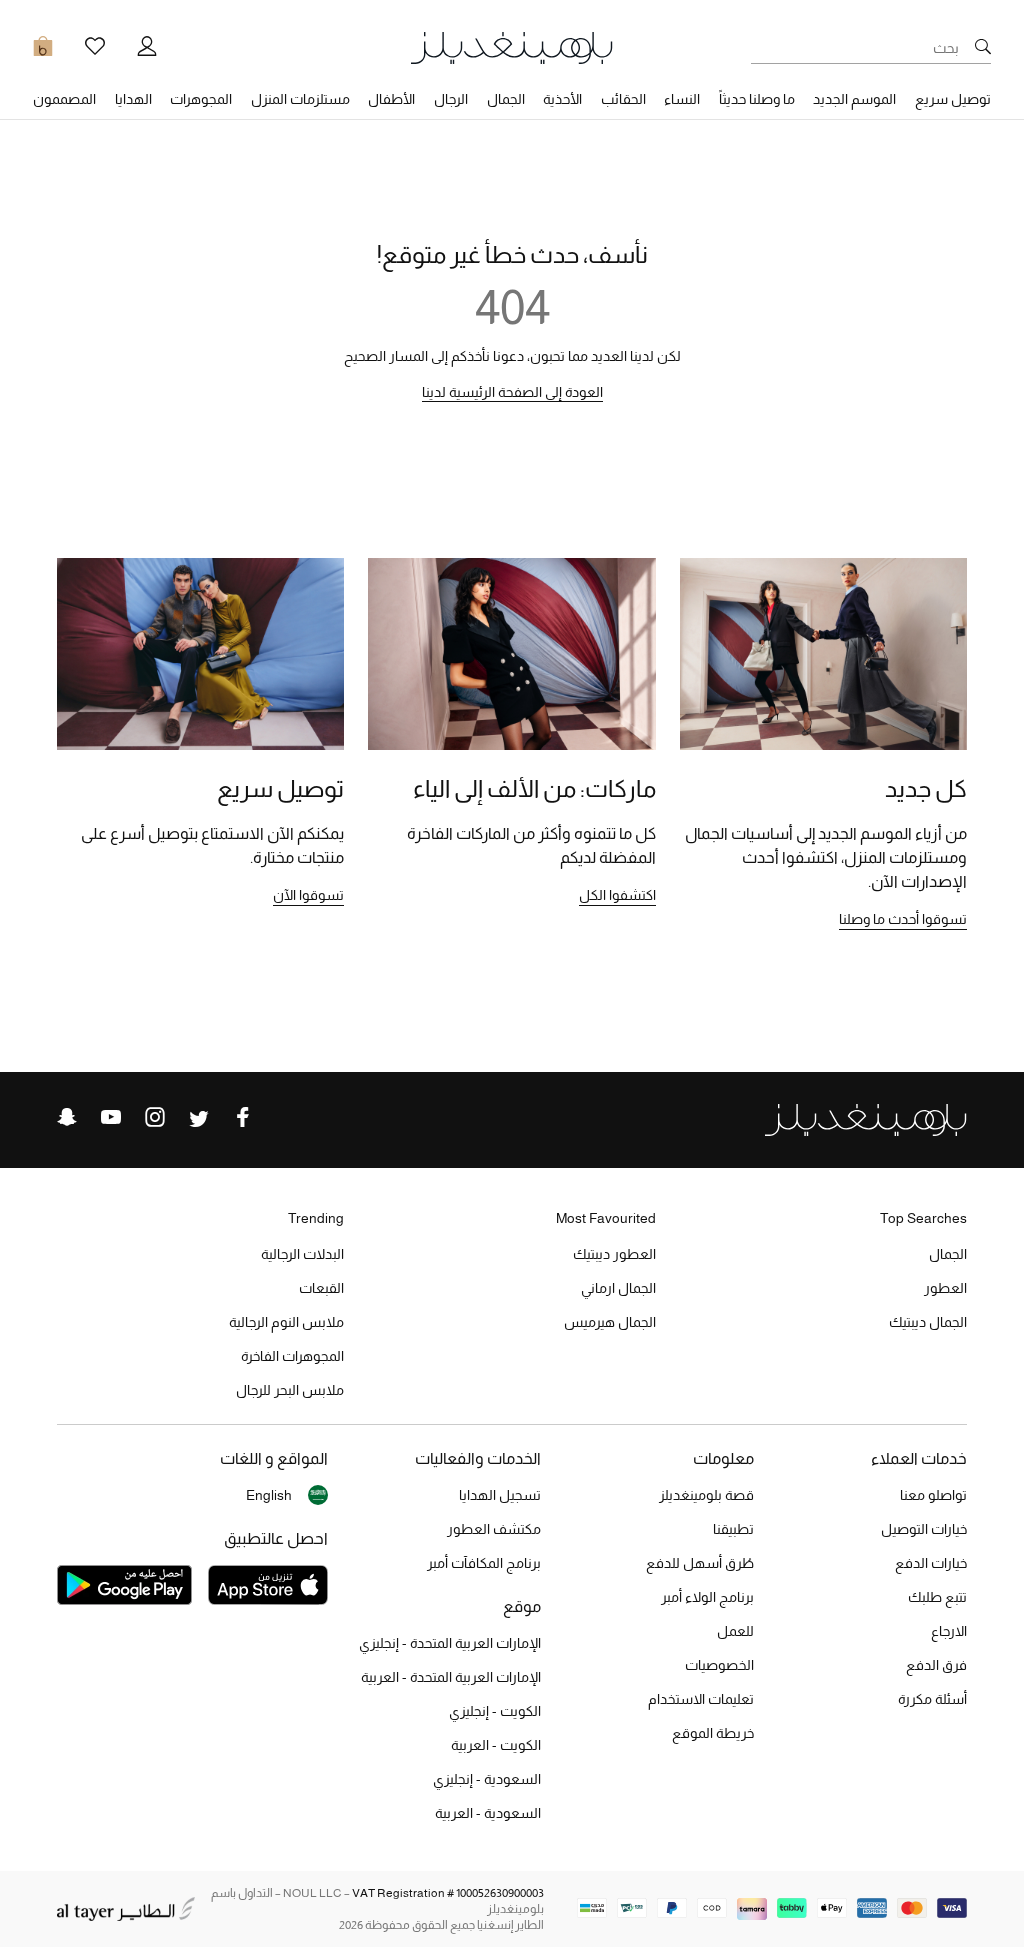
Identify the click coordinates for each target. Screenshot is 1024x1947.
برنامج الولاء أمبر (707, 1597)
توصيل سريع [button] (953, 99)
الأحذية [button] (562, 99)
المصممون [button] (64, 99)
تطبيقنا (733, 1529)
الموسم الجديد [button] (854, 99)
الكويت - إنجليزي (495, 1711)
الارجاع (949, 1631)
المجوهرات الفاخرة (292, 1356)
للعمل (735, 1631)
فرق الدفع (936, 1665)
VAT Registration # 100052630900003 (448, 1893)
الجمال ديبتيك (928, 1322)
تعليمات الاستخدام (701, 1699)
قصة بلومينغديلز (706, 1495)
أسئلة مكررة (932, 1699)
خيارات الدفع (931, 1563)
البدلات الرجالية (302, 1254)
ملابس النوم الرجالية (286, 1322)
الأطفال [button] (391, 99)
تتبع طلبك (937, 1597)
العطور (945, 1288)
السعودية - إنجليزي (487, 1779)
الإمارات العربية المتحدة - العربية (451, 1677)
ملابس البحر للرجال (290, 1390)
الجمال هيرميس (610, 1322)
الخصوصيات (719, 1665)
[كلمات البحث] (983, 48)
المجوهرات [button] (201, 99)
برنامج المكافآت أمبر (484, 1563)
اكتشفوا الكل (617, 895)
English (269, 1495)
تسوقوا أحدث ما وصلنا (903, 919)
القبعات (321, 1288)
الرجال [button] (451, 99)
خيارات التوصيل (924, 1529)
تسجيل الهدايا (500, 1495)
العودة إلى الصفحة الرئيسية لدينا (512, 392)
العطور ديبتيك (614, 1254)
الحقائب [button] (623, 99)
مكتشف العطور (494, 1529)
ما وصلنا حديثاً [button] (757, 99)
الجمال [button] (506, 99)
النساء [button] (682, 99)
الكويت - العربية (496, 1745)
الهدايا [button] (133, 99)
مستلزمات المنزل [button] (300, 99)
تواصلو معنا (933, 1495)
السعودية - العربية (488, 1813)
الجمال (948, 1254)
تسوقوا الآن (308, 895)
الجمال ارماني (618, 1288)
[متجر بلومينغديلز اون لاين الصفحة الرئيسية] (512, 46)
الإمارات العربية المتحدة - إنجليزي (450, 1643)
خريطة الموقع (713, 1733)
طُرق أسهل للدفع (700, 1563)
